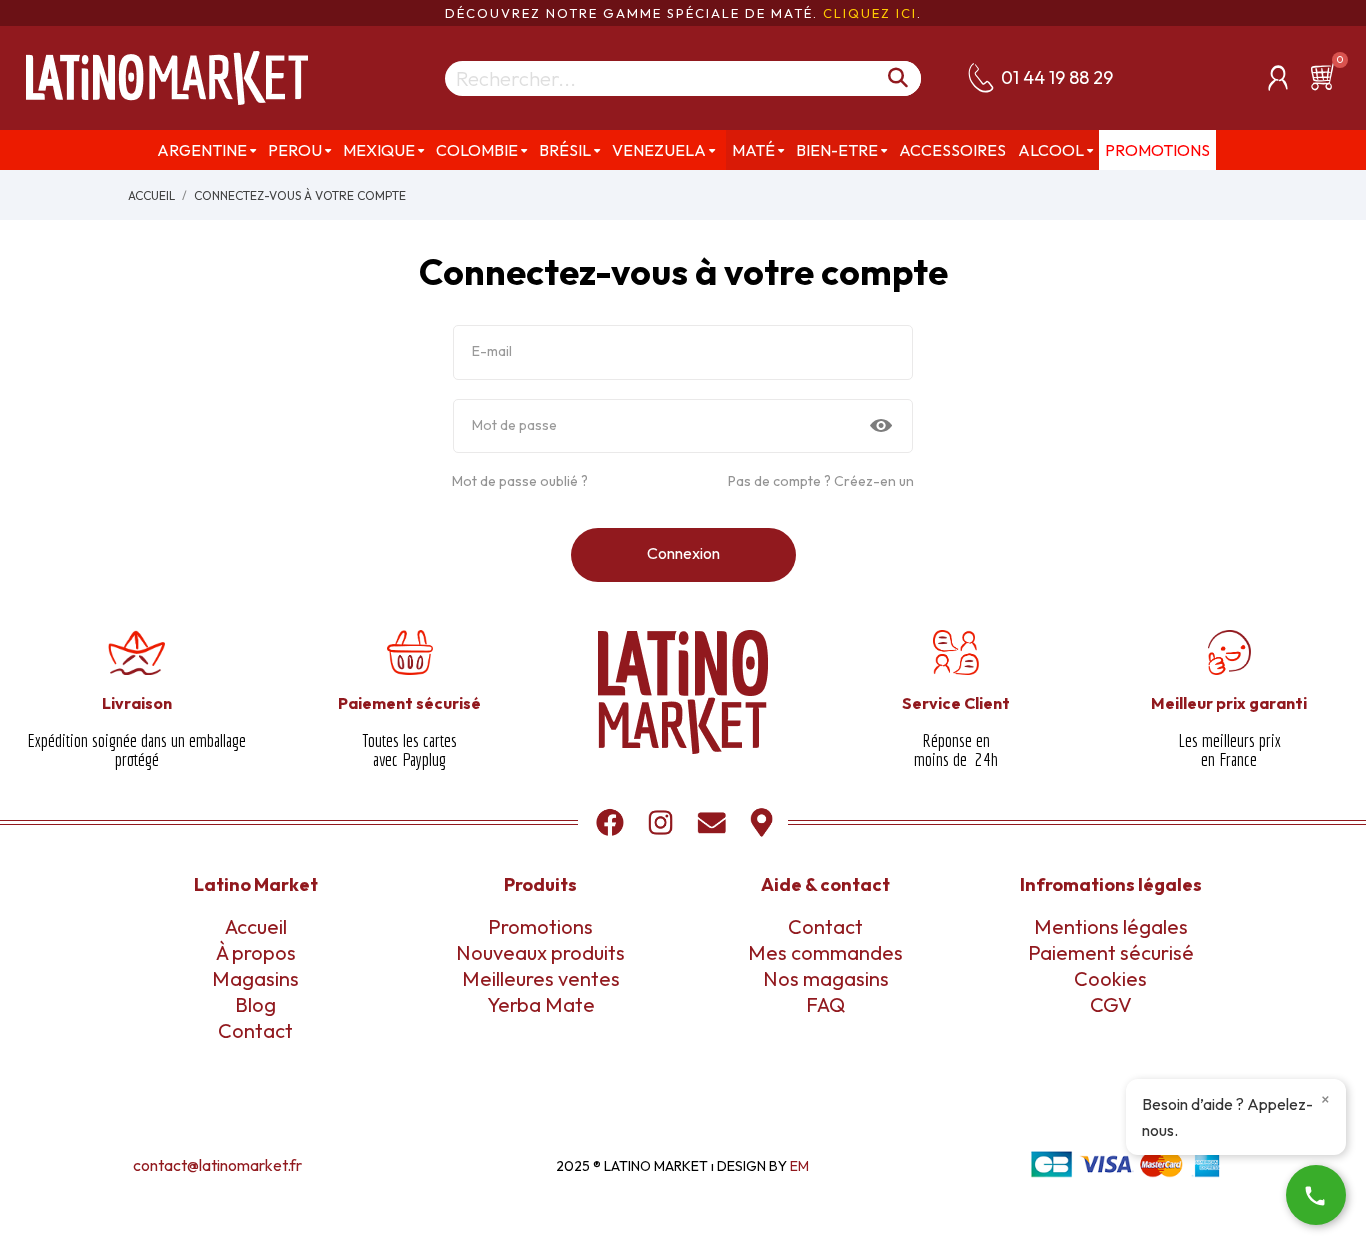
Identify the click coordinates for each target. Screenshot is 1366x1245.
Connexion (683, 553)
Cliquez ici (870, 13)
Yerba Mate (541, 1004)
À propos (256, 952)
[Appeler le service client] (1316, 1195)
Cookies (1110, 978)
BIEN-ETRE (837, 150)
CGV (1111, 1004)
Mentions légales (1111, 926)
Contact (255, 1030)
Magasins (255, 978)
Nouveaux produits (540, 952)
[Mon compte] (1278, 78)
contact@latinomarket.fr (217, 1165)
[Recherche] (899, 78)
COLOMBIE (477, 150)
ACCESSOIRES (952, 150)
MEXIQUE (379, 150)
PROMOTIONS (1157, 150)
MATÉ (753, 150)
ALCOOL (1051, 150)
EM (799, 1166)
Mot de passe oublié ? (520, 481)
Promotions (540, 926)
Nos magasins (826, 978)
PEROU (295, 150)
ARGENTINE (202, 150)
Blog (255, 1004)
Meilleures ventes (541, 978)
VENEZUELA (659, 150)
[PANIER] (1326, 77)
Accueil (256, 926)
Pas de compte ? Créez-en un (821, 481)
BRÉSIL (565, 150)
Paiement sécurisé (1111, 952)
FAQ (825, 1004)
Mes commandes (825, 952)
